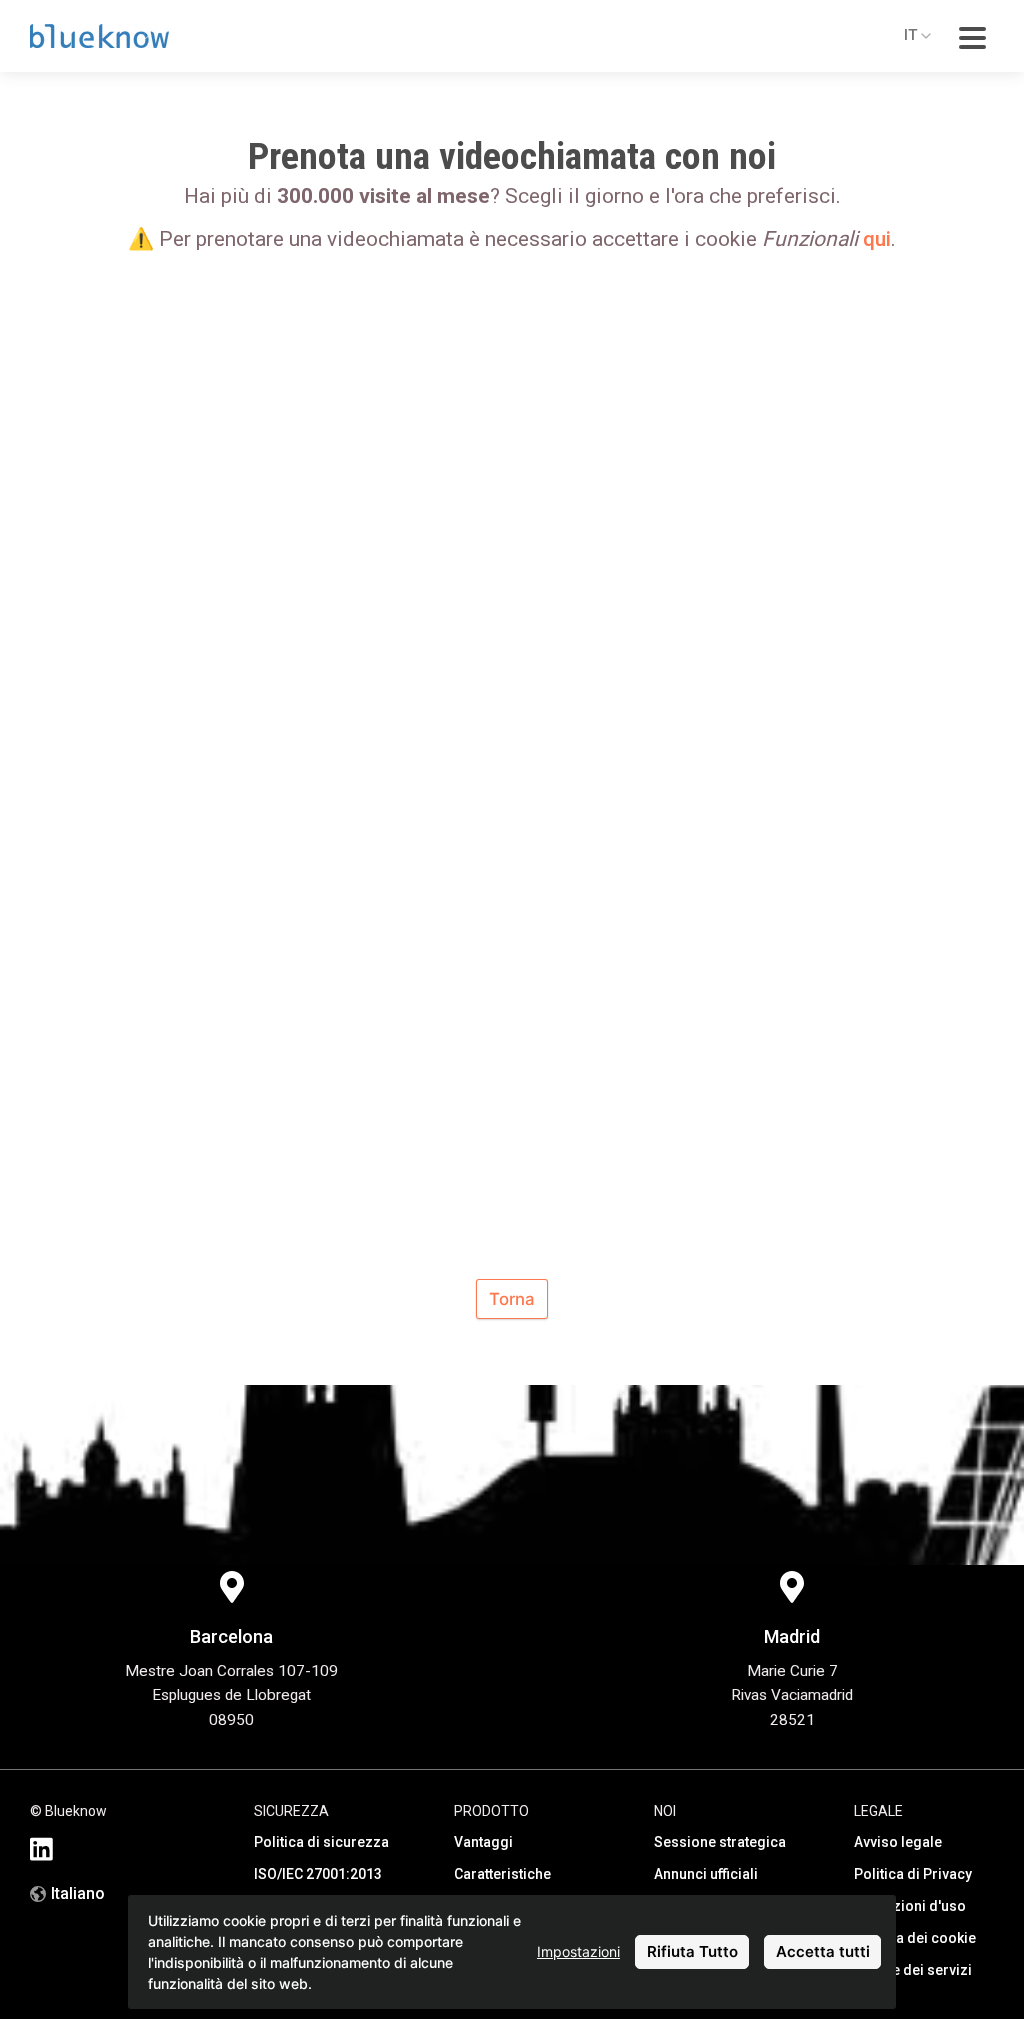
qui (877, 239)
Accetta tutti (823, 1951)
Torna (512, 1299)
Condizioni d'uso (910, 1906)
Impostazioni (578, 1952)
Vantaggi (483, 1842)
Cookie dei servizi (913, 1970)
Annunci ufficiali (706, 1874)
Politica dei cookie (915, 1938)
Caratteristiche (502, 1874)
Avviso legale (898, 1842)
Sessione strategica (720, 1842)
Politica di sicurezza (321, 1842)
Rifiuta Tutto (692, 1951)
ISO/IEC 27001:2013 (318, 1874)
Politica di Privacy (913, 1874)
